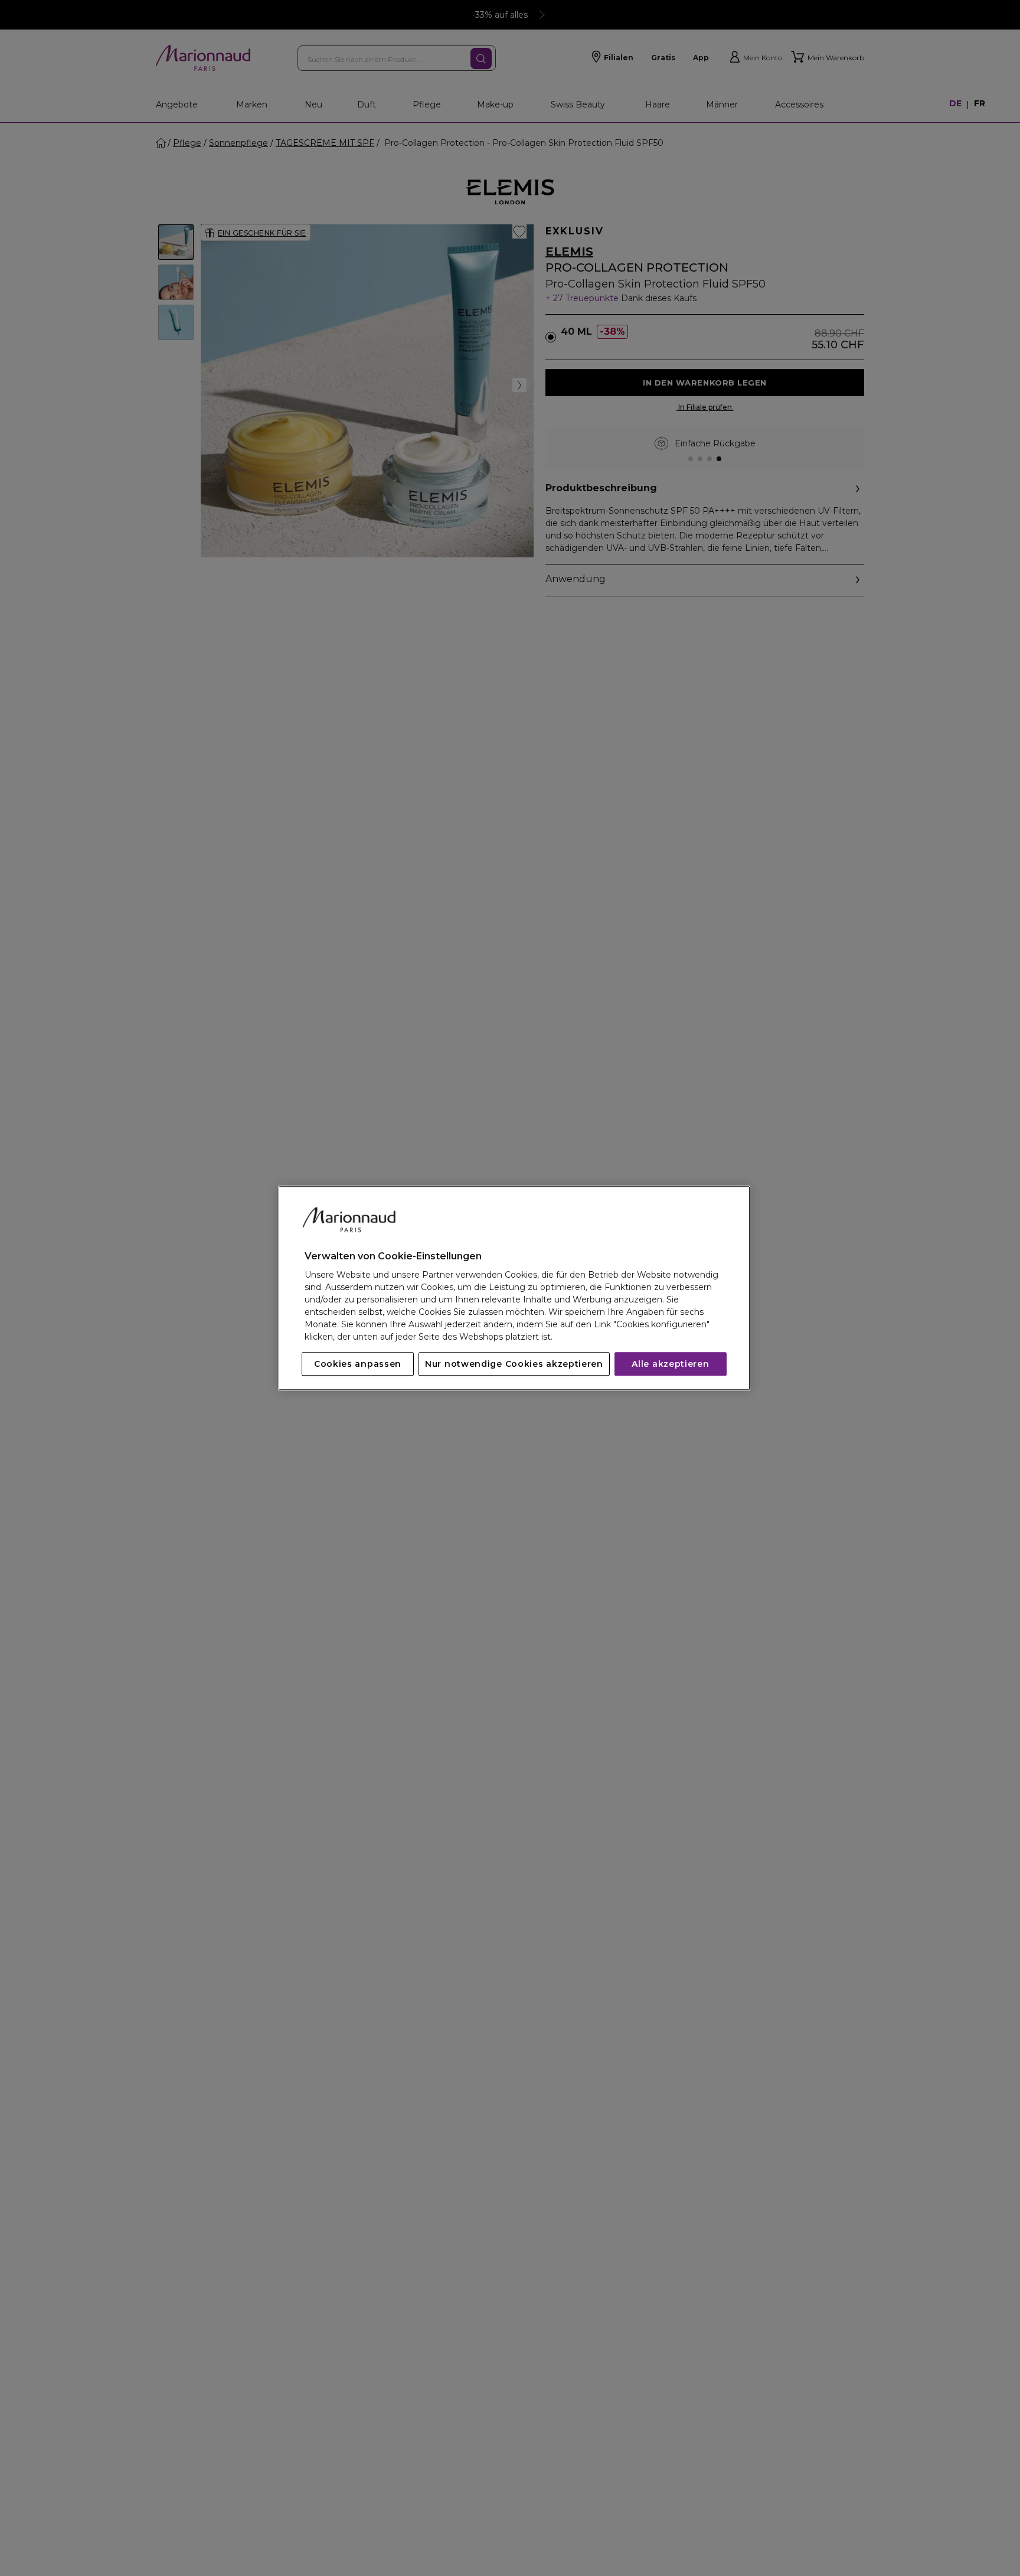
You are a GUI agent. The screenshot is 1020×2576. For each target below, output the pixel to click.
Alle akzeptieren (670, 1364)
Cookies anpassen (358, 1364)
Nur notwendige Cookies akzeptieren (514, 1364)
